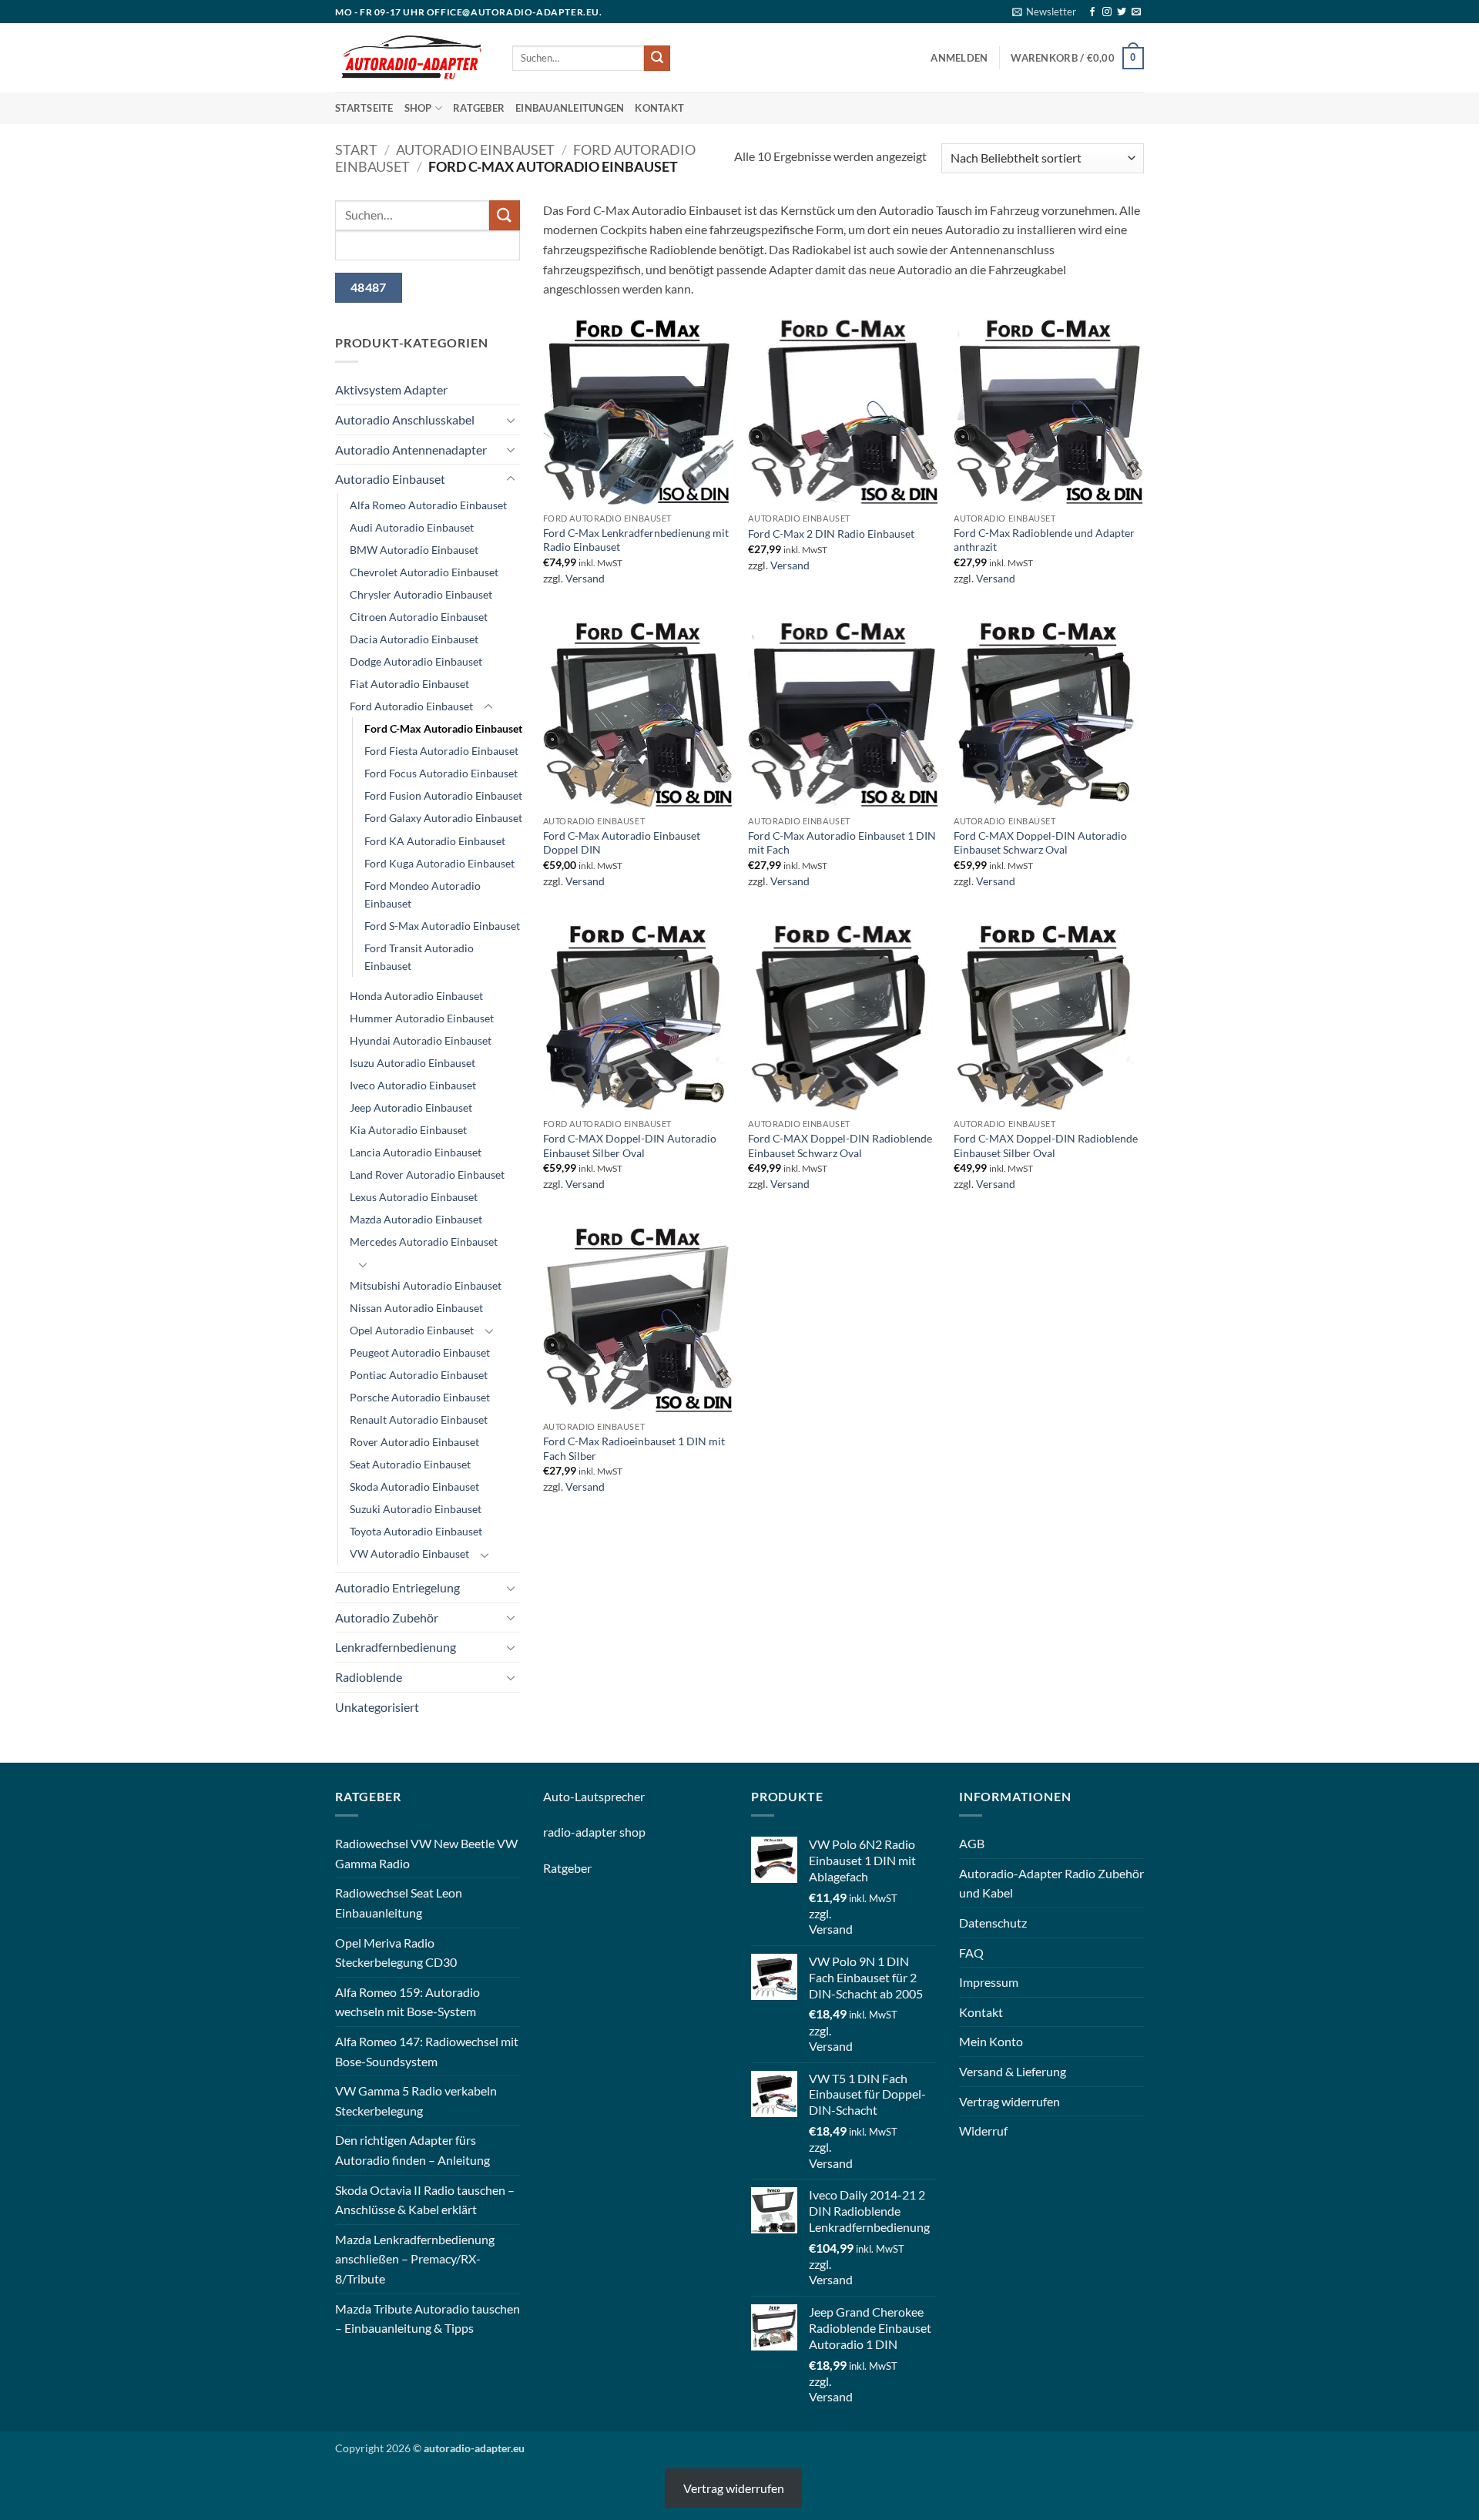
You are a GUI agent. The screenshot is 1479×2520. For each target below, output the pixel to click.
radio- (559, 1832)
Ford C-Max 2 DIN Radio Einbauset (831, 534)
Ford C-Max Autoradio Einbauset (443, 728)
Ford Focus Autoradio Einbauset (441, 773)
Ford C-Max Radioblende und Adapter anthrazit (1044, 540)
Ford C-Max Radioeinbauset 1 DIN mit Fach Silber (634, 1448)
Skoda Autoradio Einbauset (414, 1486)
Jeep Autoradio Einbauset (411, 1107)
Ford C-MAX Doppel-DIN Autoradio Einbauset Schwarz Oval (1040, 843)
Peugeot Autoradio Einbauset (420, 1352)
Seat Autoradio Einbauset (410, 1464)
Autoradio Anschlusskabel (405, 419)
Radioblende (369, 1677)
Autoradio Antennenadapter (411, 450)
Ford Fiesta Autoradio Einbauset (441, 751)
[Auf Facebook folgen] (1092, 12)
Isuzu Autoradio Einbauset (413, 1063)
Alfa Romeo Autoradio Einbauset (428, 505)
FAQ (971, 1953)
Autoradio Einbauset (475, 149)
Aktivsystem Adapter (391, 389)
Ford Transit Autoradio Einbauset (419, 957)
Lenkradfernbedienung (396, 1647)
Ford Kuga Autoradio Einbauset (439, 863)
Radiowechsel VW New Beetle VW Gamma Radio (426, 1853)
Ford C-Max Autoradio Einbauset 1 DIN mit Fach (842, 843)
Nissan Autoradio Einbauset (416, 1308)
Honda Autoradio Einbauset (416, 996)
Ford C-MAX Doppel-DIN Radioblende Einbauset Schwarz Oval (840, 1146)
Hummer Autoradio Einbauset (422, 1018)
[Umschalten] (511, 420)
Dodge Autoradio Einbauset (416, 661)
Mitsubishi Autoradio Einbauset (426, 1285)
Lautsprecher (610, 1796)
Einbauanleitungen (570, 108)
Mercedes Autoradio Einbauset (424, 1242)
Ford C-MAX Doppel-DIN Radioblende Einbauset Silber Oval (1046, 1146)
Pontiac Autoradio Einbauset (419, 1375)
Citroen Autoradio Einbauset (419, 617)
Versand (585, 578)
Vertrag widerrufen (1009, 2101)
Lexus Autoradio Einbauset (414, 1197)
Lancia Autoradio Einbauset (416, 1152)
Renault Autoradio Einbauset (419, 1419)
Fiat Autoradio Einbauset (409, 684)
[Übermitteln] (657, 59)
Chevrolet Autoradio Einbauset (424, 572)
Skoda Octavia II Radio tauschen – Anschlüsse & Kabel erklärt (425, 2200)
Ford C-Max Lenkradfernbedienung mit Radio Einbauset (636, 540)
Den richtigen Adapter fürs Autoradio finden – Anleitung (413, 2150)
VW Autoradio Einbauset (409, 1554)
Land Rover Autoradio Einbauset (427, 1174)
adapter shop (610, 1832)
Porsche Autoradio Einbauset (420, 1397)
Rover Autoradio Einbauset (414, 1442)
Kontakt (659, 108)
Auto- (559, 1796)
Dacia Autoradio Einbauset (414, 639)
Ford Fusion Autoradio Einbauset (443, 795)
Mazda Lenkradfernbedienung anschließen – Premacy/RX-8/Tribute (415, 2259)
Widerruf (983, 2131)
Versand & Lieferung (1013, 2071)
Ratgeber (479, 108)
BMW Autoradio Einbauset (414, 550)
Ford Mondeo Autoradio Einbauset (423, 894)
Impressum (989, 1982)
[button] (1044, 12)
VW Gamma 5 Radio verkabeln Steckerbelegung (416, 2101)
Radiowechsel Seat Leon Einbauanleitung (399, 1903)
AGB (972, 1843)
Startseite (364, 108)
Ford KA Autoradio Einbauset (435, 841)
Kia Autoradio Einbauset (408, 1130)
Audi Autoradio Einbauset (412, 527)
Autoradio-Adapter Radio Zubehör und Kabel (1051, 1883)
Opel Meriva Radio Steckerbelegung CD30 (396, 1953)
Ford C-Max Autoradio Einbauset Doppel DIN (622, 843)
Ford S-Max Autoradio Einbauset (442, 926)
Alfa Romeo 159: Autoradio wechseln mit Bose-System (407, 2002)
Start (356, 149)
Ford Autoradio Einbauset (411, 706)
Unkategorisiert (377, 1707)
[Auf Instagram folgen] (1107, 12)
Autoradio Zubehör (387, 1617)
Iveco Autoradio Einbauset (413, 1085)
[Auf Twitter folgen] (1122, 12)
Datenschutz (993, 1923)
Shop (418, 108)
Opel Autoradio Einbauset (412, 1330)
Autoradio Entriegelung (397, 1587)
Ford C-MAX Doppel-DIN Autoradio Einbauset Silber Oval (630, 1146)
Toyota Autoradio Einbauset (416, 1531)
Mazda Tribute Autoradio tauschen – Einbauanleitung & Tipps (428, 2319)
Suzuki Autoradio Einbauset (416, 1509)
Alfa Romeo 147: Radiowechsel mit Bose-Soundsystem (427, 2051)
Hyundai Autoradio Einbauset (421, 1040)
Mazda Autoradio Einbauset (416, 1219)
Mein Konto (991, 2041)
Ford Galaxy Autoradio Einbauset (443, 818)
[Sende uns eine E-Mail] (1136, 12)
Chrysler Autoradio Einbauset (421, 594)
